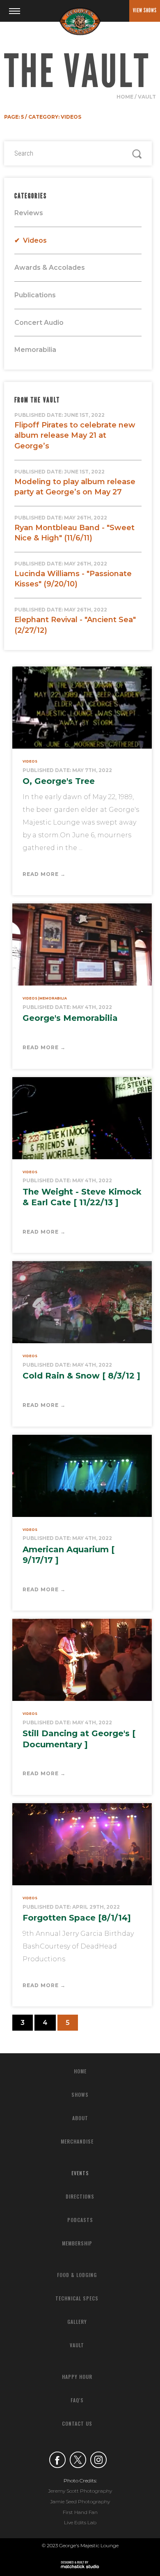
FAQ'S (77, 2400)
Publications (35, 295)
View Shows (145, 10)
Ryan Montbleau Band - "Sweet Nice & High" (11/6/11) (74, 529)
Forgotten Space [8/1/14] (77, 1918)
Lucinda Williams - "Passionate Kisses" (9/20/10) (73, 575)
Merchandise (77, 2141)
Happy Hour (77, 2377)
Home (125, 97)
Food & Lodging (77, 2275)
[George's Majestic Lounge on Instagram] (98, 2461)
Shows (80, 2095)
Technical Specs (77, 2298)
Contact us (77, 2423)
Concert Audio (39, 323)
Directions (80, 2196)
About (80, 2118)
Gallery (77, 2322)
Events (80, 2173)
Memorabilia (35, 350)
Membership (77, 2243)
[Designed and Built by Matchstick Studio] (80, 2565)
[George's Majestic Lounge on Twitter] (78, 2461)
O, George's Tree (59, 781)
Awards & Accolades (50, 268)
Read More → (44, 874)
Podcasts (80, 2220)
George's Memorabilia (70, 1018)
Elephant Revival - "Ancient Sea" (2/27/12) (75, 621)
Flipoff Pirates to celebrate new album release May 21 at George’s (75, 431)
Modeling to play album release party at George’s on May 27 (75, 483)
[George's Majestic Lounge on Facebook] (57, 2461)
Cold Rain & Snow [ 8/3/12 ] (81, 1376)
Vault (147, 97)
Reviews (29, 213)
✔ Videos (31, 240)
